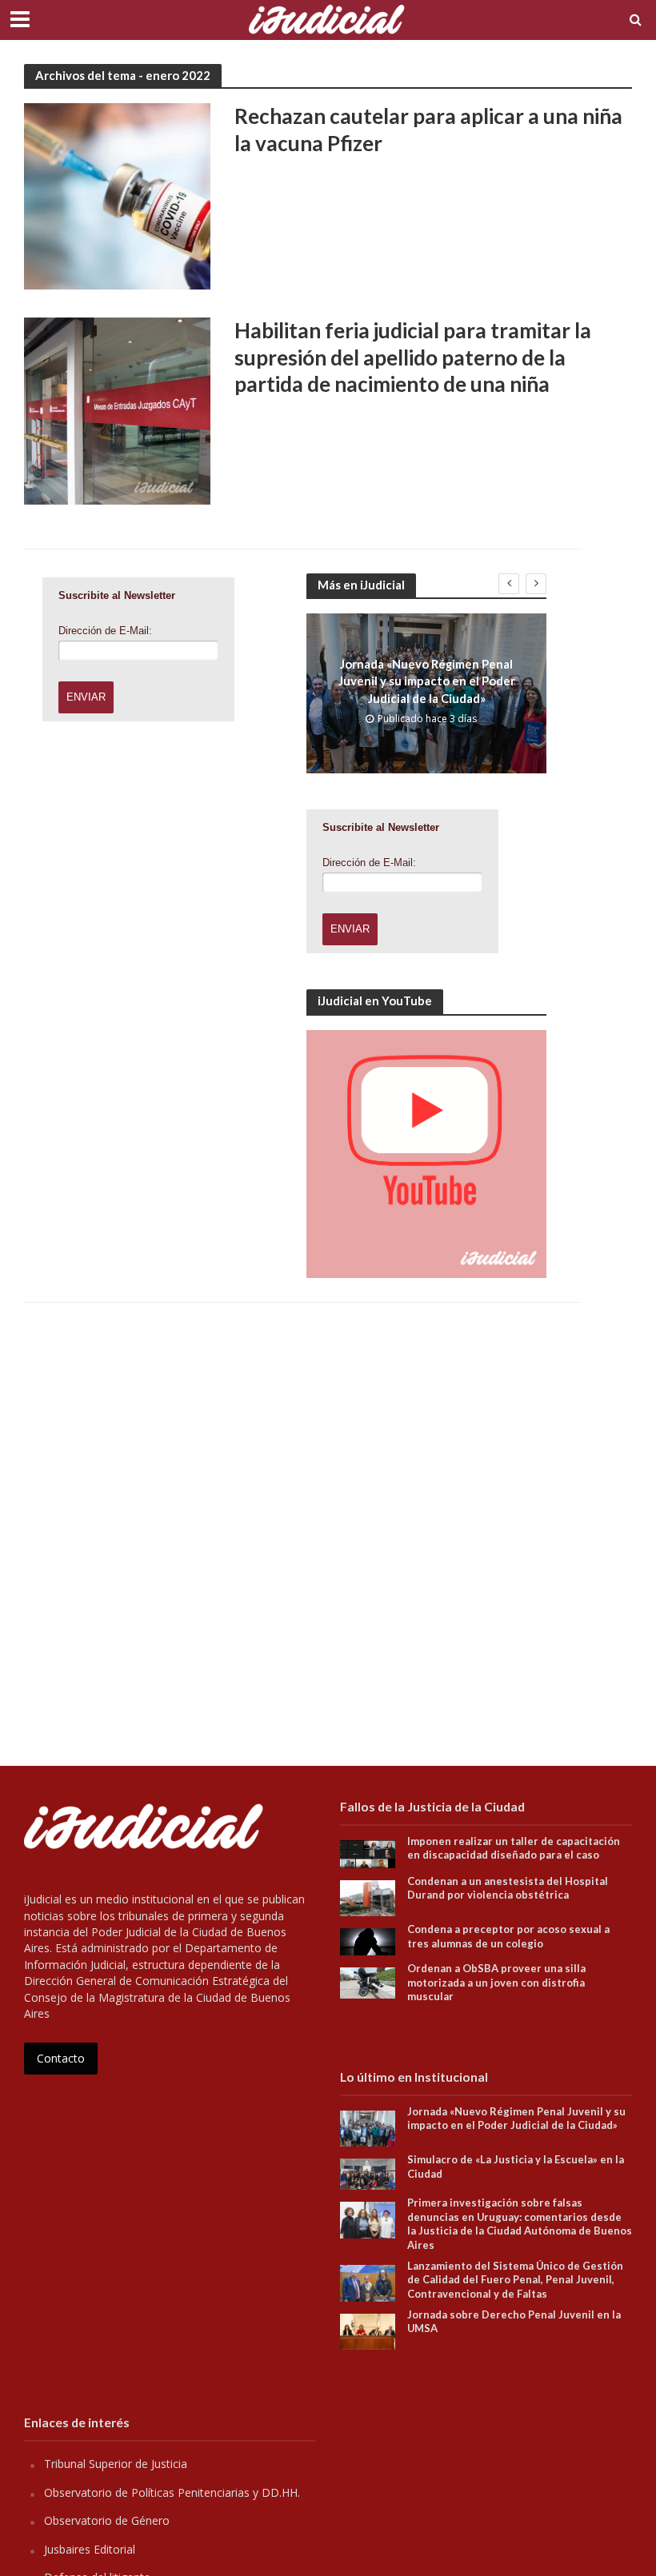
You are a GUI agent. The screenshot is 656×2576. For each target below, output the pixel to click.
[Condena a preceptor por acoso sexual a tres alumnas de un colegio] (368, 1941)
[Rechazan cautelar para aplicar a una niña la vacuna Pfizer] (117, 195)
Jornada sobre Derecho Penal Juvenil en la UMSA (514, 2322)
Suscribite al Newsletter (117, 595)
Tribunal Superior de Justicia (116, 2464)
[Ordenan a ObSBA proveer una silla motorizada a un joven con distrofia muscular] (368, 1981)
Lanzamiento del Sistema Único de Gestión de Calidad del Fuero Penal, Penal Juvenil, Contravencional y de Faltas (515, 2280)
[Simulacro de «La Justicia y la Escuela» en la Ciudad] (368, 2173)
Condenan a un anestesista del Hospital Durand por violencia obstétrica (508, 1888)
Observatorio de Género (107, 2520)
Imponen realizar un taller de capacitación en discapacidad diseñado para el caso (514, 1848)
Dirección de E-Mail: (105, 631)
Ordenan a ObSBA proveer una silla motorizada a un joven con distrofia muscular (496, 1982)
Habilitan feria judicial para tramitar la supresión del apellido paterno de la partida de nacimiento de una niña (413, 357)
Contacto (61, 2058)
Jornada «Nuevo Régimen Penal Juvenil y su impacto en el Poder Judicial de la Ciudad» (427, 681)
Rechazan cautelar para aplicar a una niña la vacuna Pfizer (428, 130)
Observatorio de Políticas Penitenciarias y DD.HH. (172, 2492)
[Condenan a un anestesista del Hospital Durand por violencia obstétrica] (368, 1897)
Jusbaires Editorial (90, 2549)
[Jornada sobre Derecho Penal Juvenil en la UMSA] (368, 2330)
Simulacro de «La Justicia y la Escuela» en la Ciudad (516, 2167)
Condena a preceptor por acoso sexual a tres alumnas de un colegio (508, 1936)
